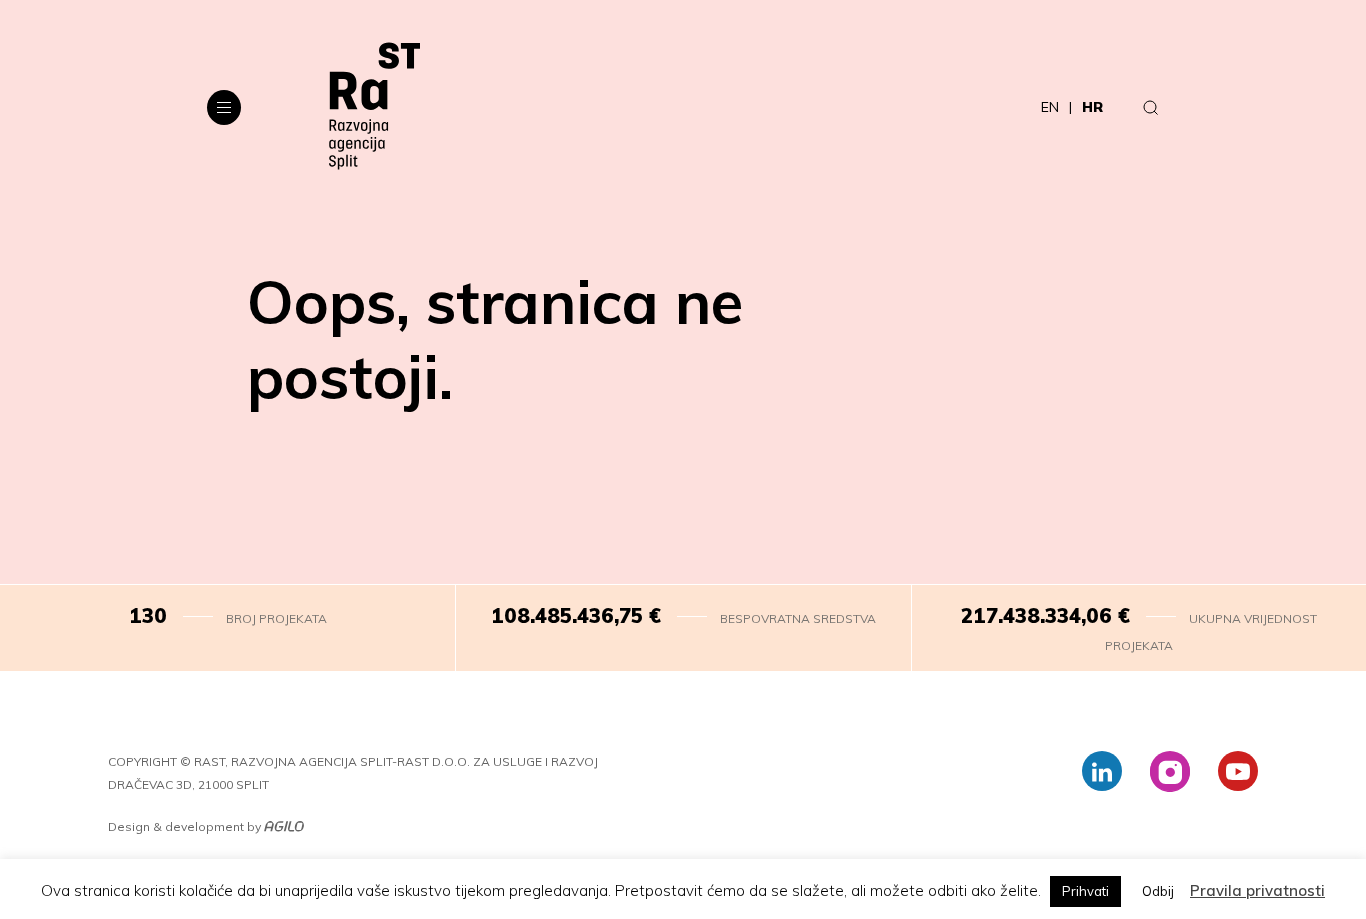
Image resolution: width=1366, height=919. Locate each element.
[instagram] (1170, 771)
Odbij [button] (1158, 891)
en (1050, 107)
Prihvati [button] (1085, 891)
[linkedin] (1102, 771)
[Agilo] (284, 827)
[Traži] (1151, 107)
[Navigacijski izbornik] (224, 107)
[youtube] (1238, 771)
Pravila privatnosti (1257, 890)
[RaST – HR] (374, 107)
